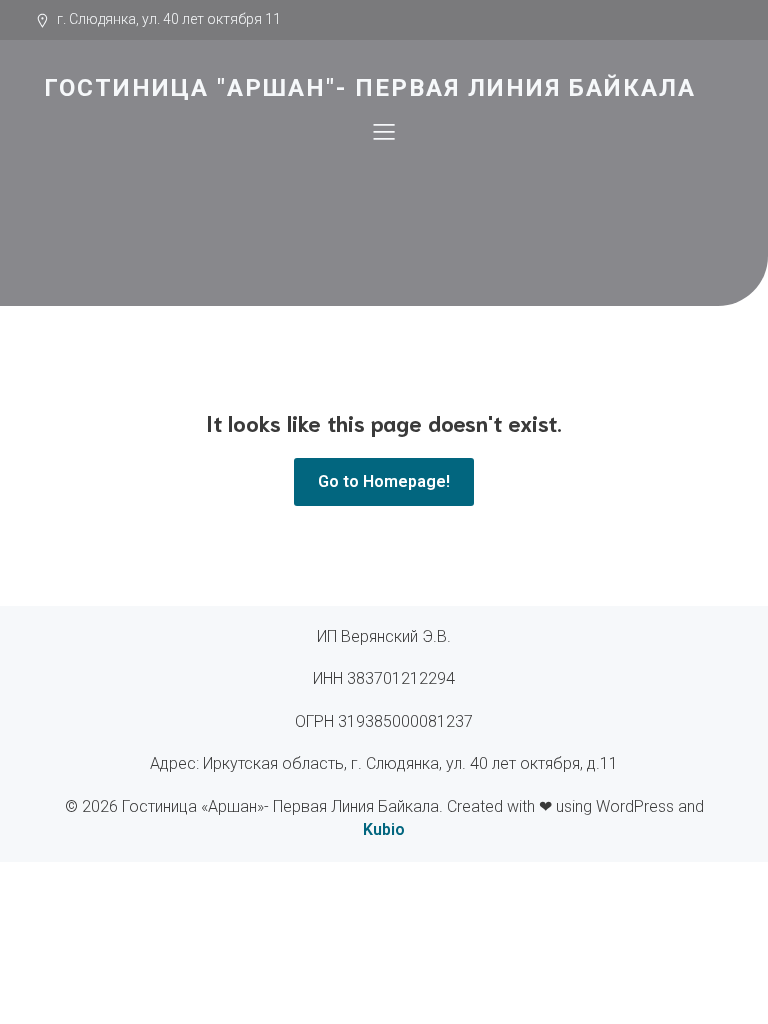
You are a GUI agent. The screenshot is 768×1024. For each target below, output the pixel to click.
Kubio (384, 829)
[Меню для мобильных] (384, 131)
